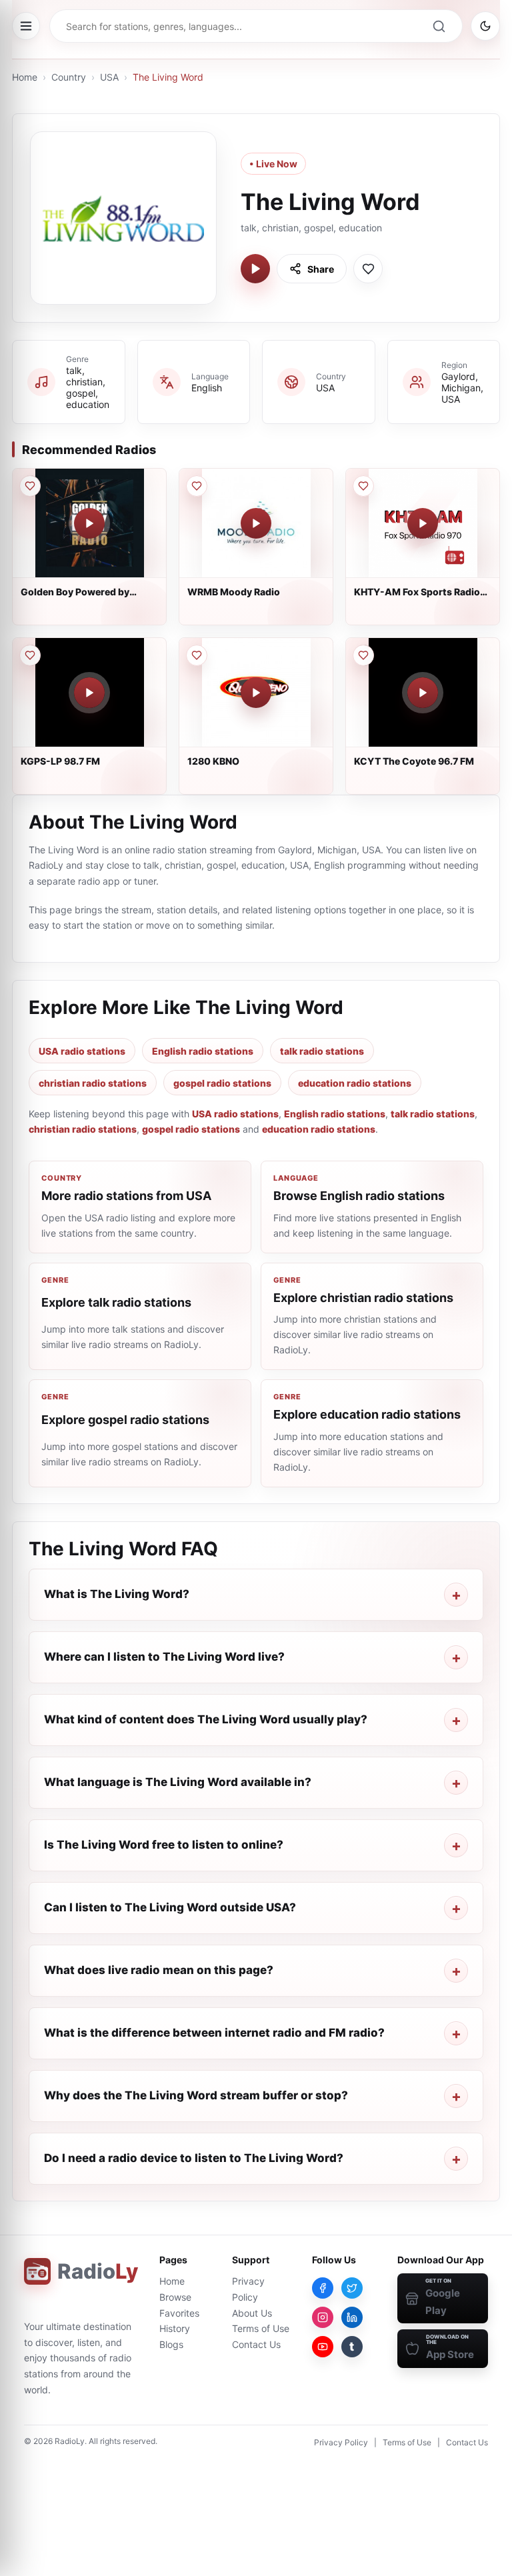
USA (109, 77)
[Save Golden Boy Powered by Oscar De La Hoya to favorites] (30, 486)
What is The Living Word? (117, 1594)
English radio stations (203, 1051)
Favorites (179, 2313)
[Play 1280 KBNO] (256, 693)
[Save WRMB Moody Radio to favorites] (197, 486)
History (175, 2328)
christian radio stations (93, 1083)
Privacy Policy (341, 2442)
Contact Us (256, 2344)
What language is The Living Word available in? (178, 1782)
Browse (175, 2297)
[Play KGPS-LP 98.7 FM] (89, 693)
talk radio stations (322, 1051)
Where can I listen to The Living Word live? (164, 1657)
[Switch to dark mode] (485, 26)
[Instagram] (323, 2317)
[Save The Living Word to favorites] (368, 269)
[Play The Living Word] (255, 269)
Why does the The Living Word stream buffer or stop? (196, 2095)
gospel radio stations (222, 1083)
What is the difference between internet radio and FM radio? (214, 2033)
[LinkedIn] (352, 2317)
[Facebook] (323, 2288)
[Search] (439, 26)
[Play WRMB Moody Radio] (256, 523)
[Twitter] (352, 2288)
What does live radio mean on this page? (159, 1970)
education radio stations (355, 1083)
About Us (252, 2313)
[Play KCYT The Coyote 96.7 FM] (423, 693)
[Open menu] (26, 26)
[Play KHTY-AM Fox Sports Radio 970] (423, 523)
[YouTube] (323, 2347)
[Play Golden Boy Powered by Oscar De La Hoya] (89, 523)
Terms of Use (261, 2328)
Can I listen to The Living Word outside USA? (170, 1907)
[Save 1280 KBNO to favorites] (197, 655)
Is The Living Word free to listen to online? (164, 1845)
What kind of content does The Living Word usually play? (206, 1719)
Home (25, 77)
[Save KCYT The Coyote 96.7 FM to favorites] (363, 655)
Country (69, 77)
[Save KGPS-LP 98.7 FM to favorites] (30, 655)
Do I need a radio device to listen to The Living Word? (194, 2158)
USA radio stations (82, 1051)
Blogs (171, 2344)
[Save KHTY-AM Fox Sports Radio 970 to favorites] (363, 486)
